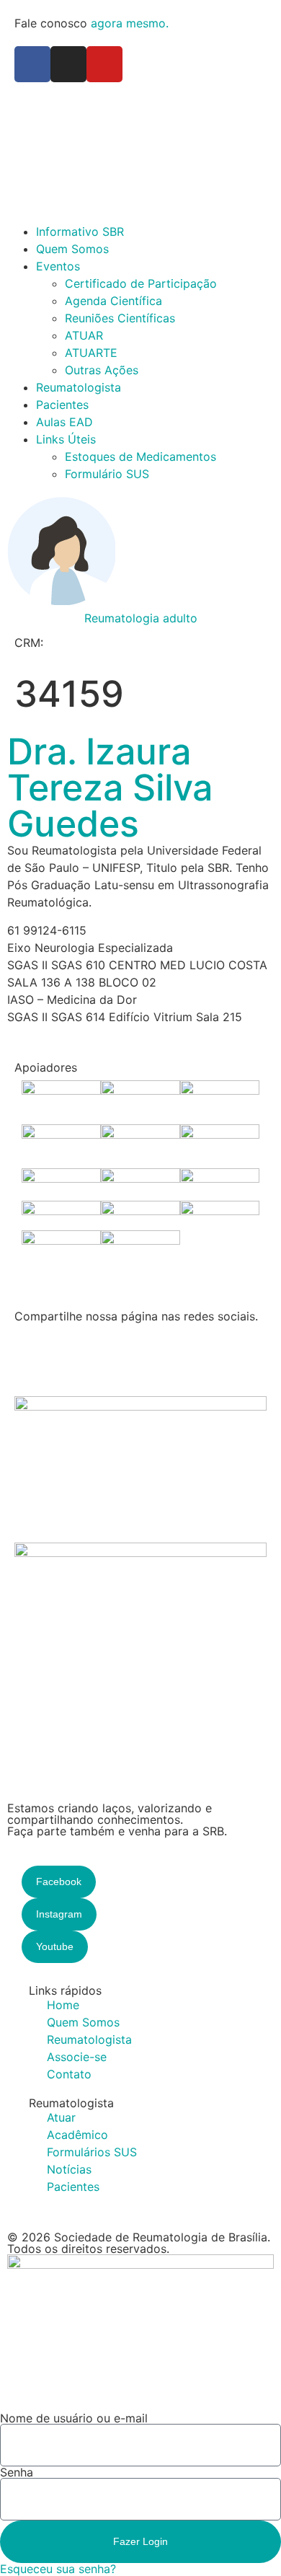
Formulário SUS (107, 474)
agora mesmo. (130, 23)
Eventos (58, 266)
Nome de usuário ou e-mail (74, 2418)
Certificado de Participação (141, 283)
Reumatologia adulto (141, 618)
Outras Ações (102, 370)
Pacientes (62, 405)
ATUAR (84, 335)
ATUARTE (91, 353)
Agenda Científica (113, 301)
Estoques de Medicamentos (140, 456)
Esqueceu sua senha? (58, 2569)
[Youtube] (104, 64)
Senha (17, 2472)
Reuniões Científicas (120, 318)
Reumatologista (79, 387)
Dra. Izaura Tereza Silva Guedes (110, 788)
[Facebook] (32, 64)
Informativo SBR (80, 231)
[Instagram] (68, 64)
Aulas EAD (64, 422)
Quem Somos (72, 249)
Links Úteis (66, 439)
